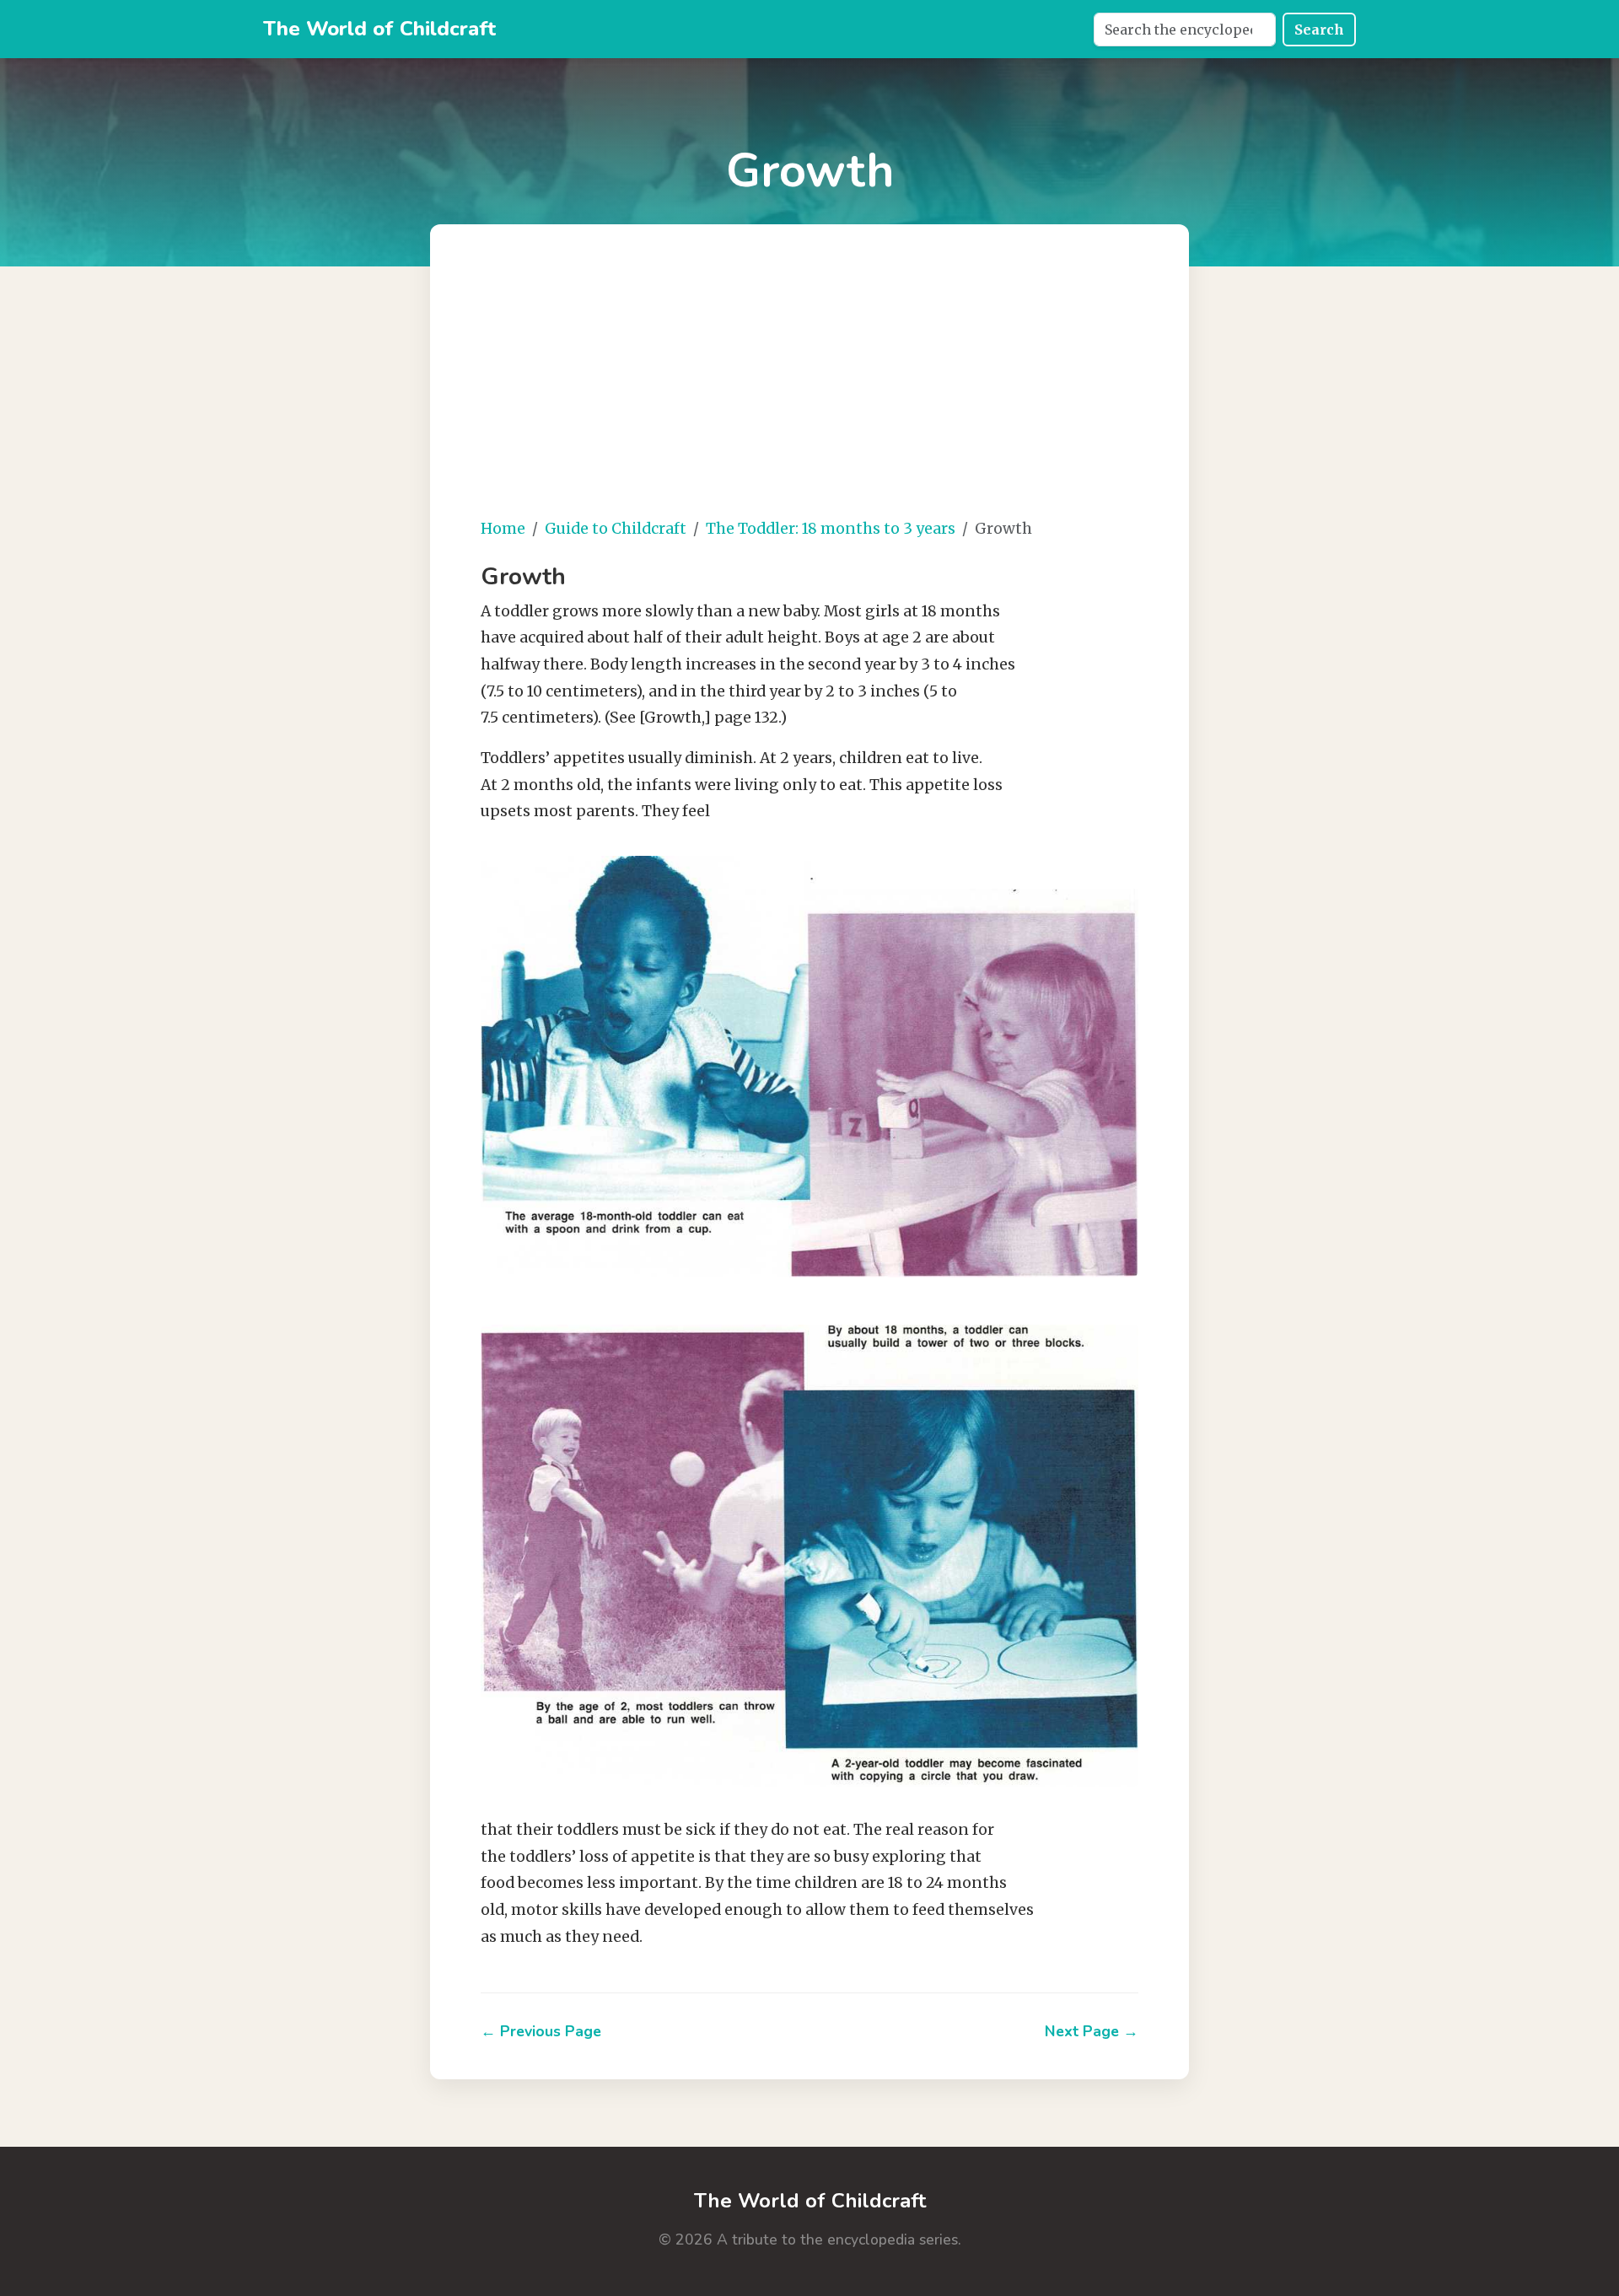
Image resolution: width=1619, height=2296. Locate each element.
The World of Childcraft (379, 29)
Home (503, 529)
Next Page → (1092, 2031)
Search (1319, 30)
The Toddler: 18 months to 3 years (831, 529)
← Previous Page (541, 2031)
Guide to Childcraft (616, 529)
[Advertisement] (860, 384)
